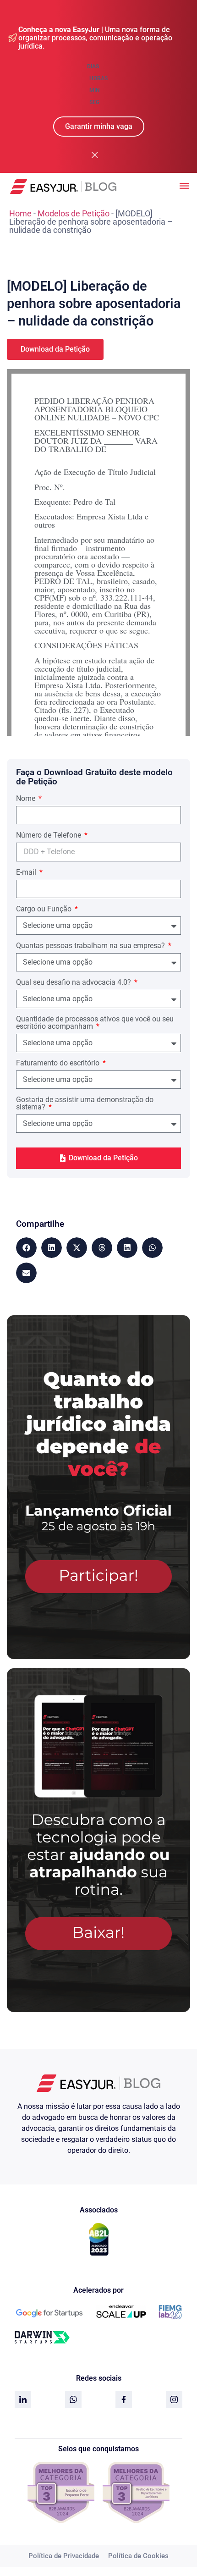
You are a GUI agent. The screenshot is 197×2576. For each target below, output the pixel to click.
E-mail (27, 873)
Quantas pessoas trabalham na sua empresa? (91, 946)
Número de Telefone (49, 836)
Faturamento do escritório (59, 1063)
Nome (27, 799)
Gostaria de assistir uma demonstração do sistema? (85, 1104)
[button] (26, 1248)
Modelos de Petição (74, 213)
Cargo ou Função (45, 909)
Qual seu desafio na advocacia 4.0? (74, 983)
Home (20, 213)
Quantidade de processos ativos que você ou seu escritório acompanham (95, 1023)
